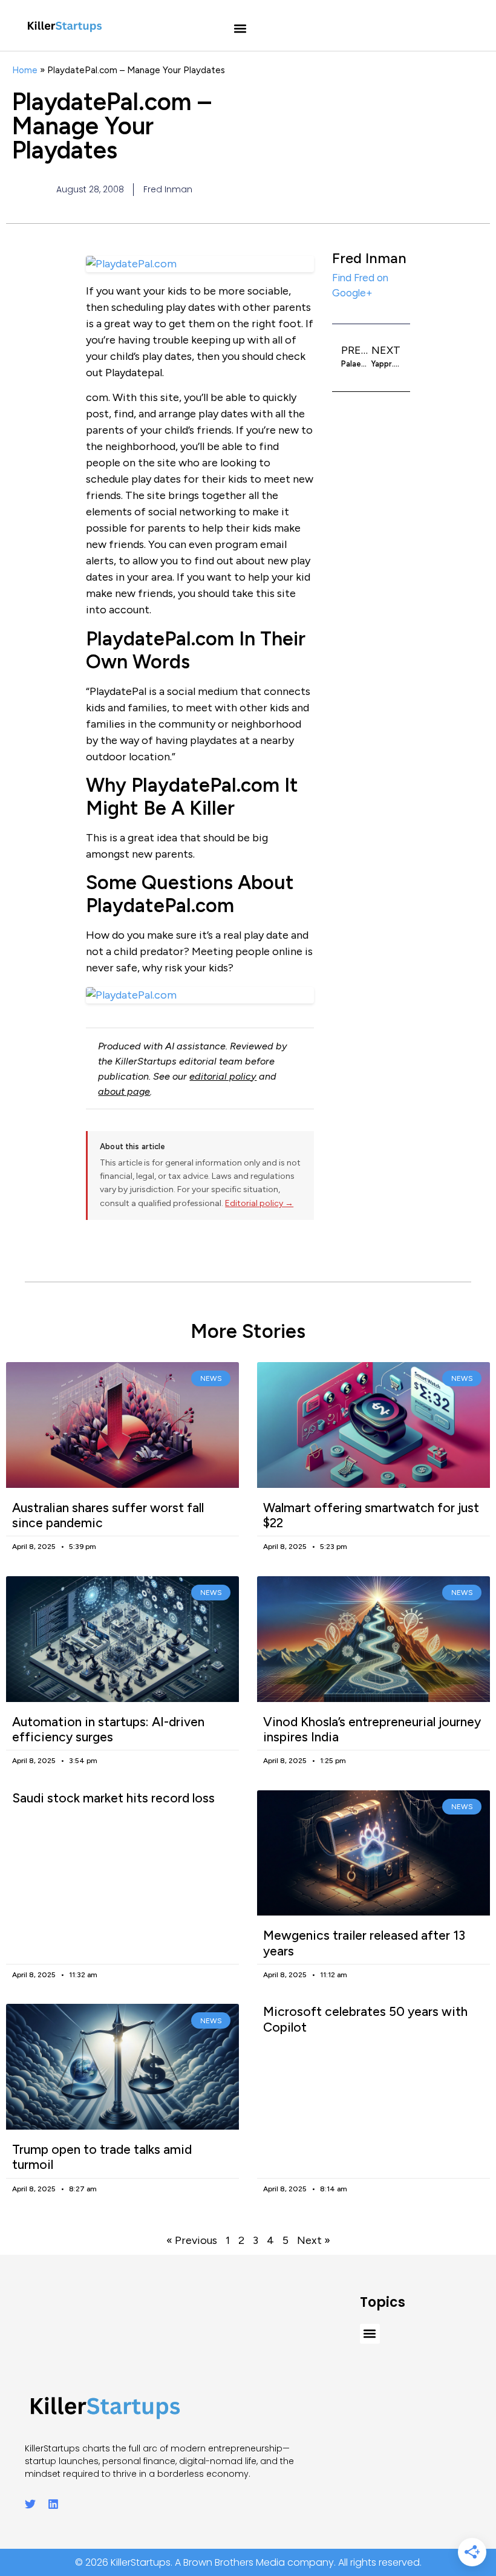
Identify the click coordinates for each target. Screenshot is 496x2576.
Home (25, 70)
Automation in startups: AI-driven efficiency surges (108, 1729)
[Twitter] (30, 2504)
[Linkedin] (53, 2504)
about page (124, 1091)
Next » (314, 2240)
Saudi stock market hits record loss (113, 1798)
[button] (240, 29)
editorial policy (223, 1076)
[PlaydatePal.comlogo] (200, 995)
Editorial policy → (259, 1203)
